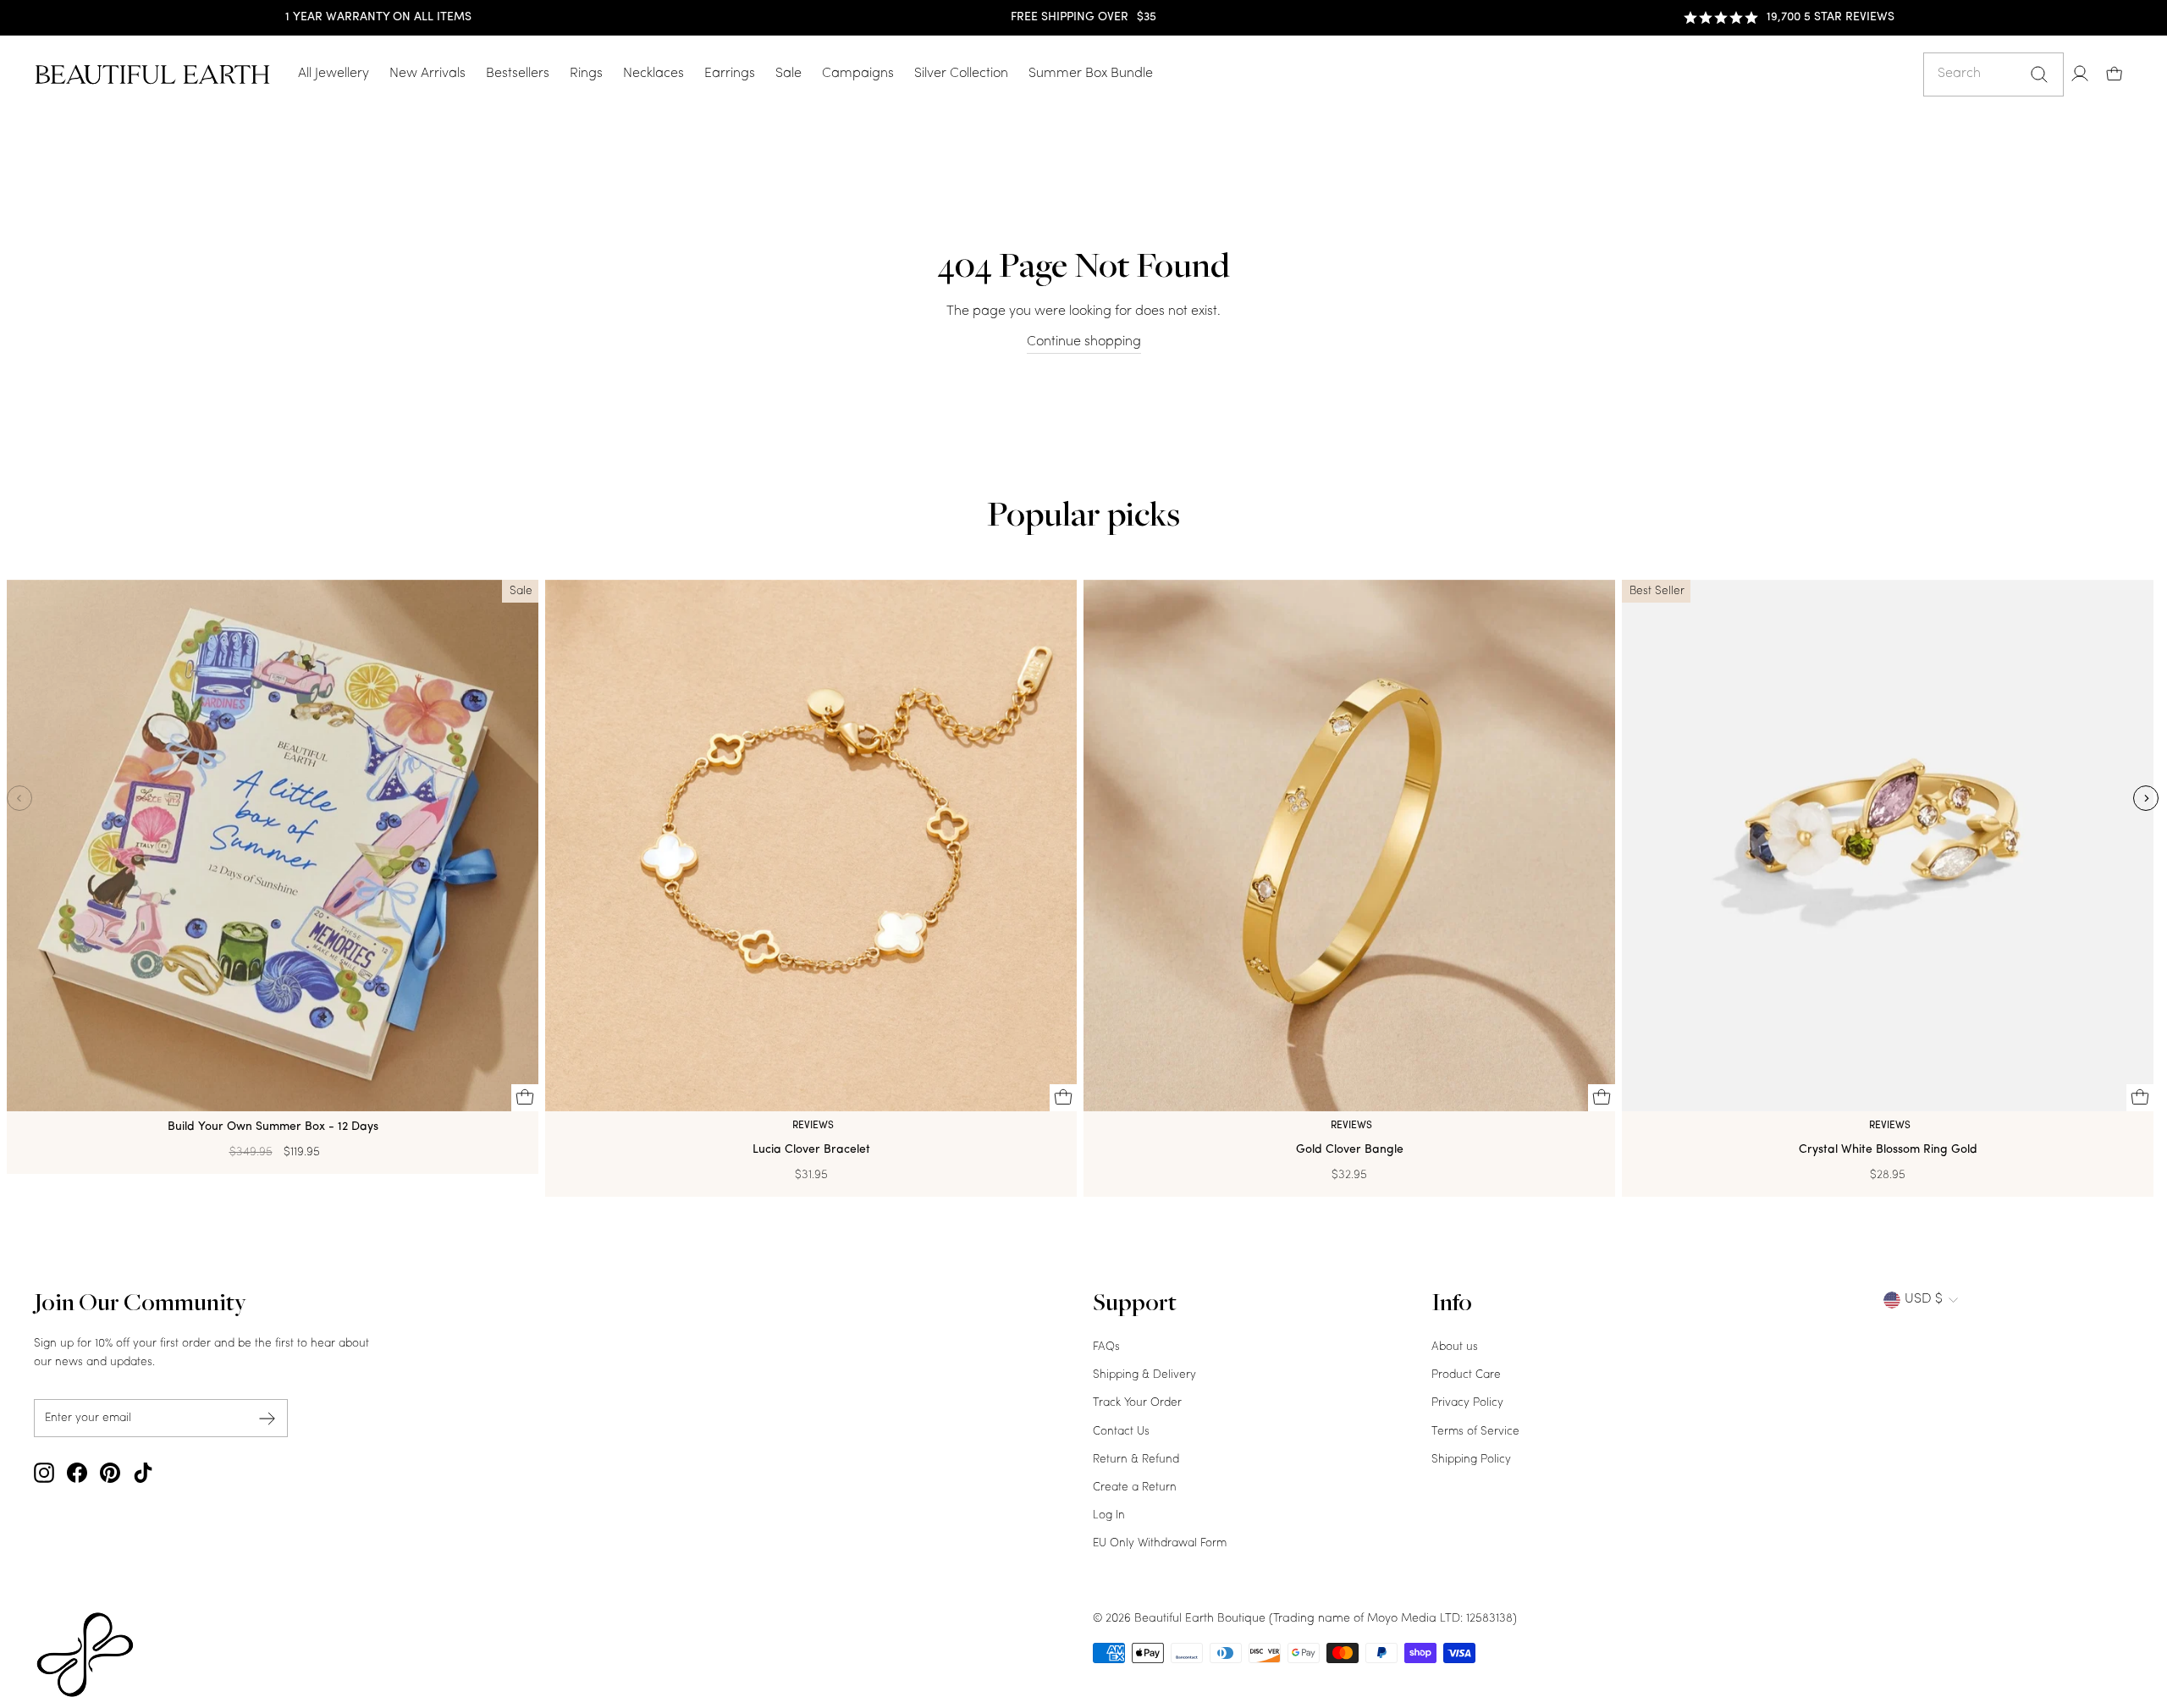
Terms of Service (1475, 1432)
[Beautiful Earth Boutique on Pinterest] (110, 1473)
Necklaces (653, 74)
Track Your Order (1137, 1403)
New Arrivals (427, 74)
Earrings (730, 74)
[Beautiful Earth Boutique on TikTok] (143, 1473)
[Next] (2146, 798)
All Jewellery (334, 74)
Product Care (1466, 1375)
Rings (586, 74)
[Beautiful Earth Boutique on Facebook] (77, 1473)
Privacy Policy (1467, 1403)
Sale (789, 74)
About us (1455, 1347)
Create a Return (1135, 1488)
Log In (1109, 1515)
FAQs (1106, 1347)
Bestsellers (518, 74)
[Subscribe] (267, 1418)
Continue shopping (1084, 342)
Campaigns (858, 74)
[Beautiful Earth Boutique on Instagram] (44, 1473)
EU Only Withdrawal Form (1160, 1543)
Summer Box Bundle (1091, 74)
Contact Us (1121, 1432)
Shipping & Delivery (1144, 1375)
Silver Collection (961, 74)
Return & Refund (1136, 1460)
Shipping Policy (1471, 1460)
